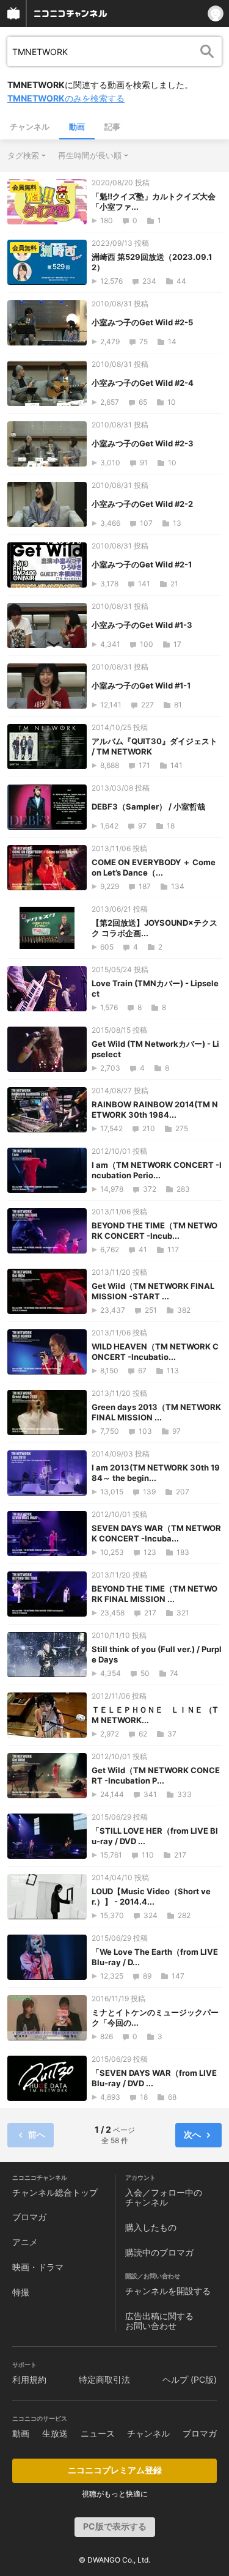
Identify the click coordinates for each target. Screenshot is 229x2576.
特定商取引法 (104, 2379)
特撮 (21, 2292)
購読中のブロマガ (159, 2252)
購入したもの (151, 2227)
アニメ (25, 2242)
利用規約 (29, 2379)
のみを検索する (66, 98)
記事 (112, 127)
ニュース (98, 2433)
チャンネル (30, 127)
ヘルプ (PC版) (190, 2379)
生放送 (55, 2433)
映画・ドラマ (38, 2267)
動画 (77, 127)
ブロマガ (29, 2217)
